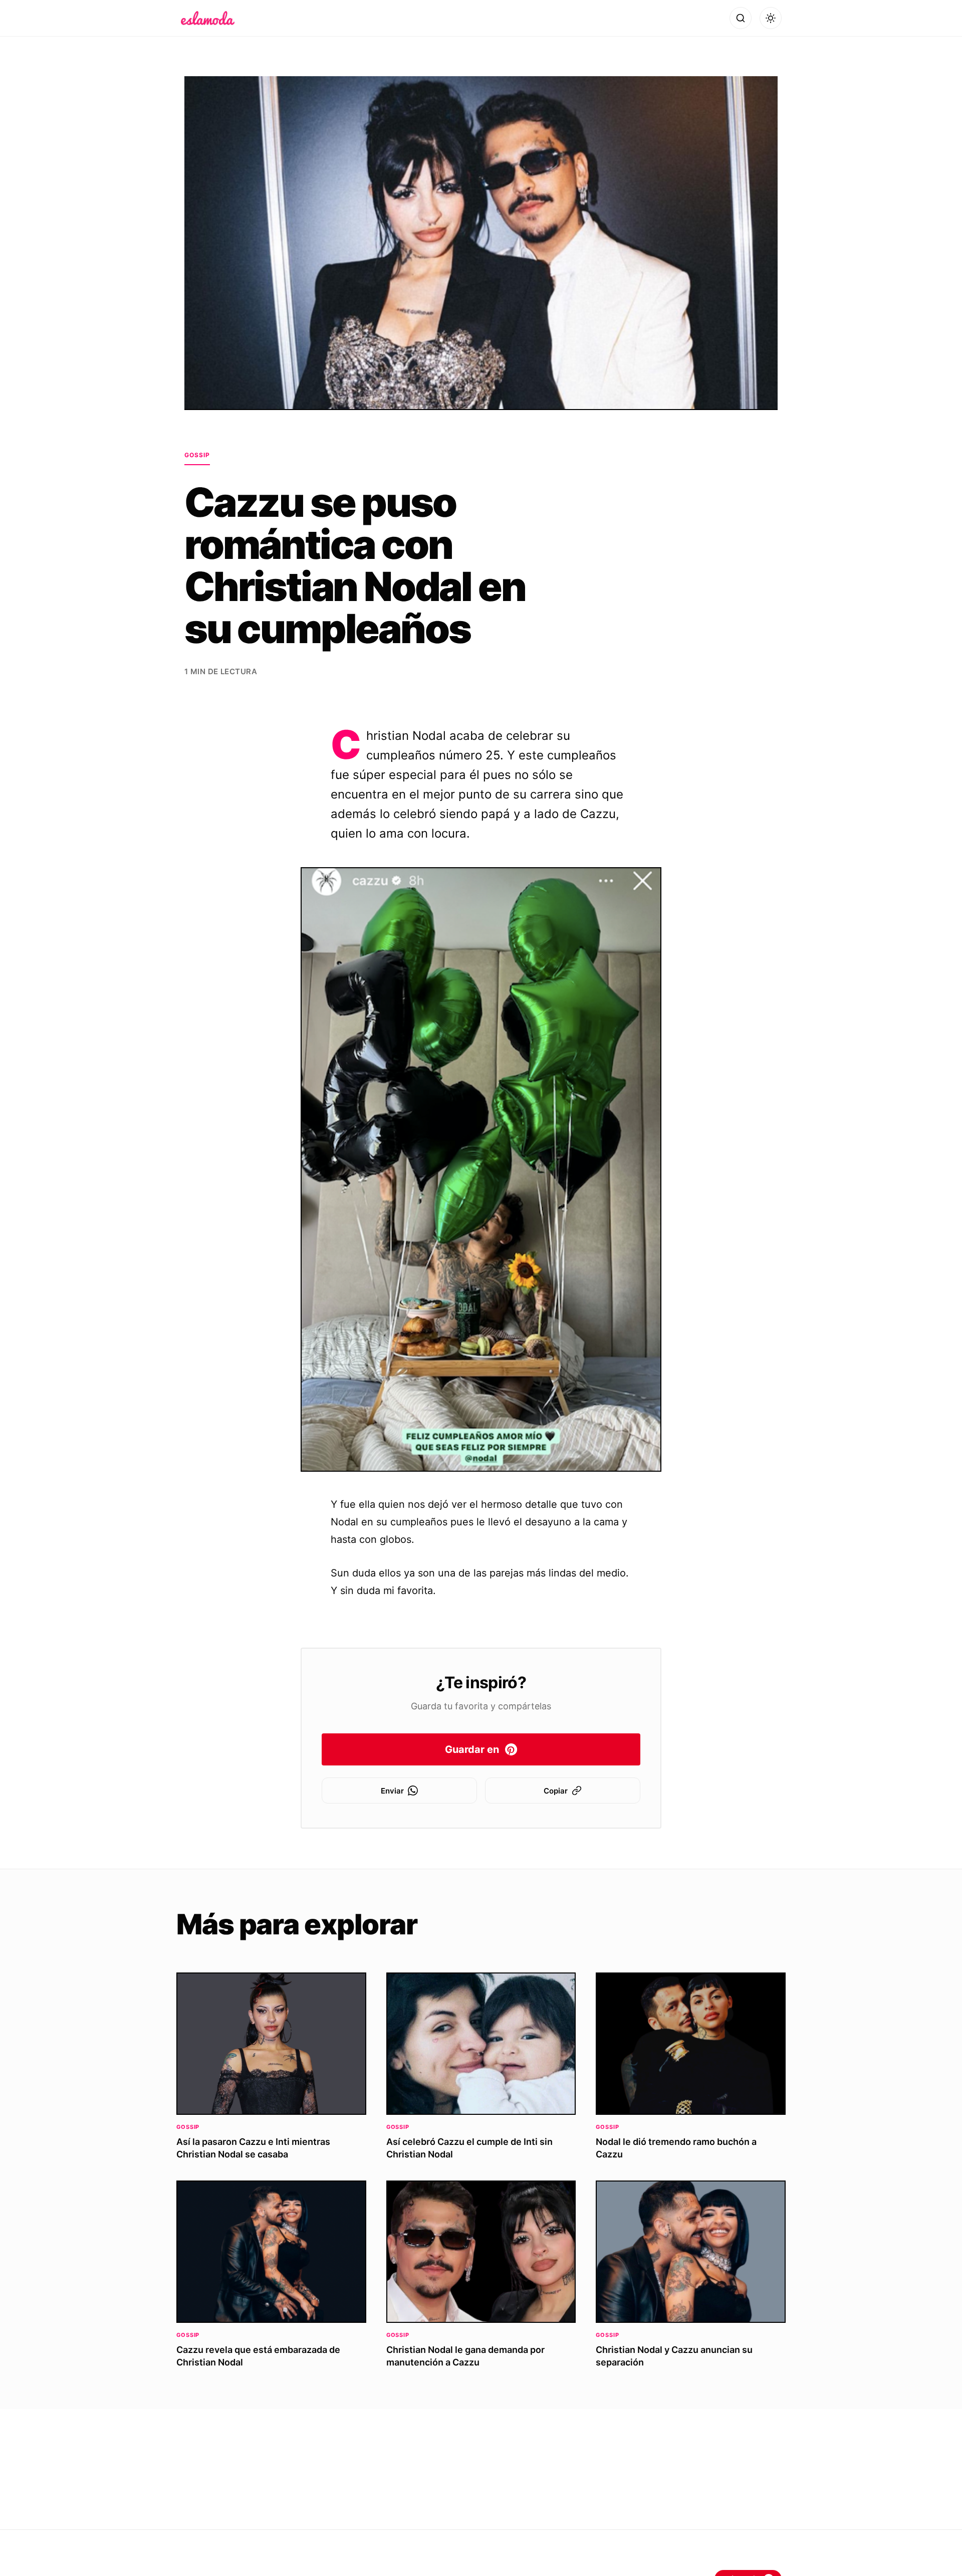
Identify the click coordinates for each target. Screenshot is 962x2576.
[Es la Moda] (208, 18)
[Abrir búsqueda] (741, 18)
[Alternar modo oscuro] (771, 18)
